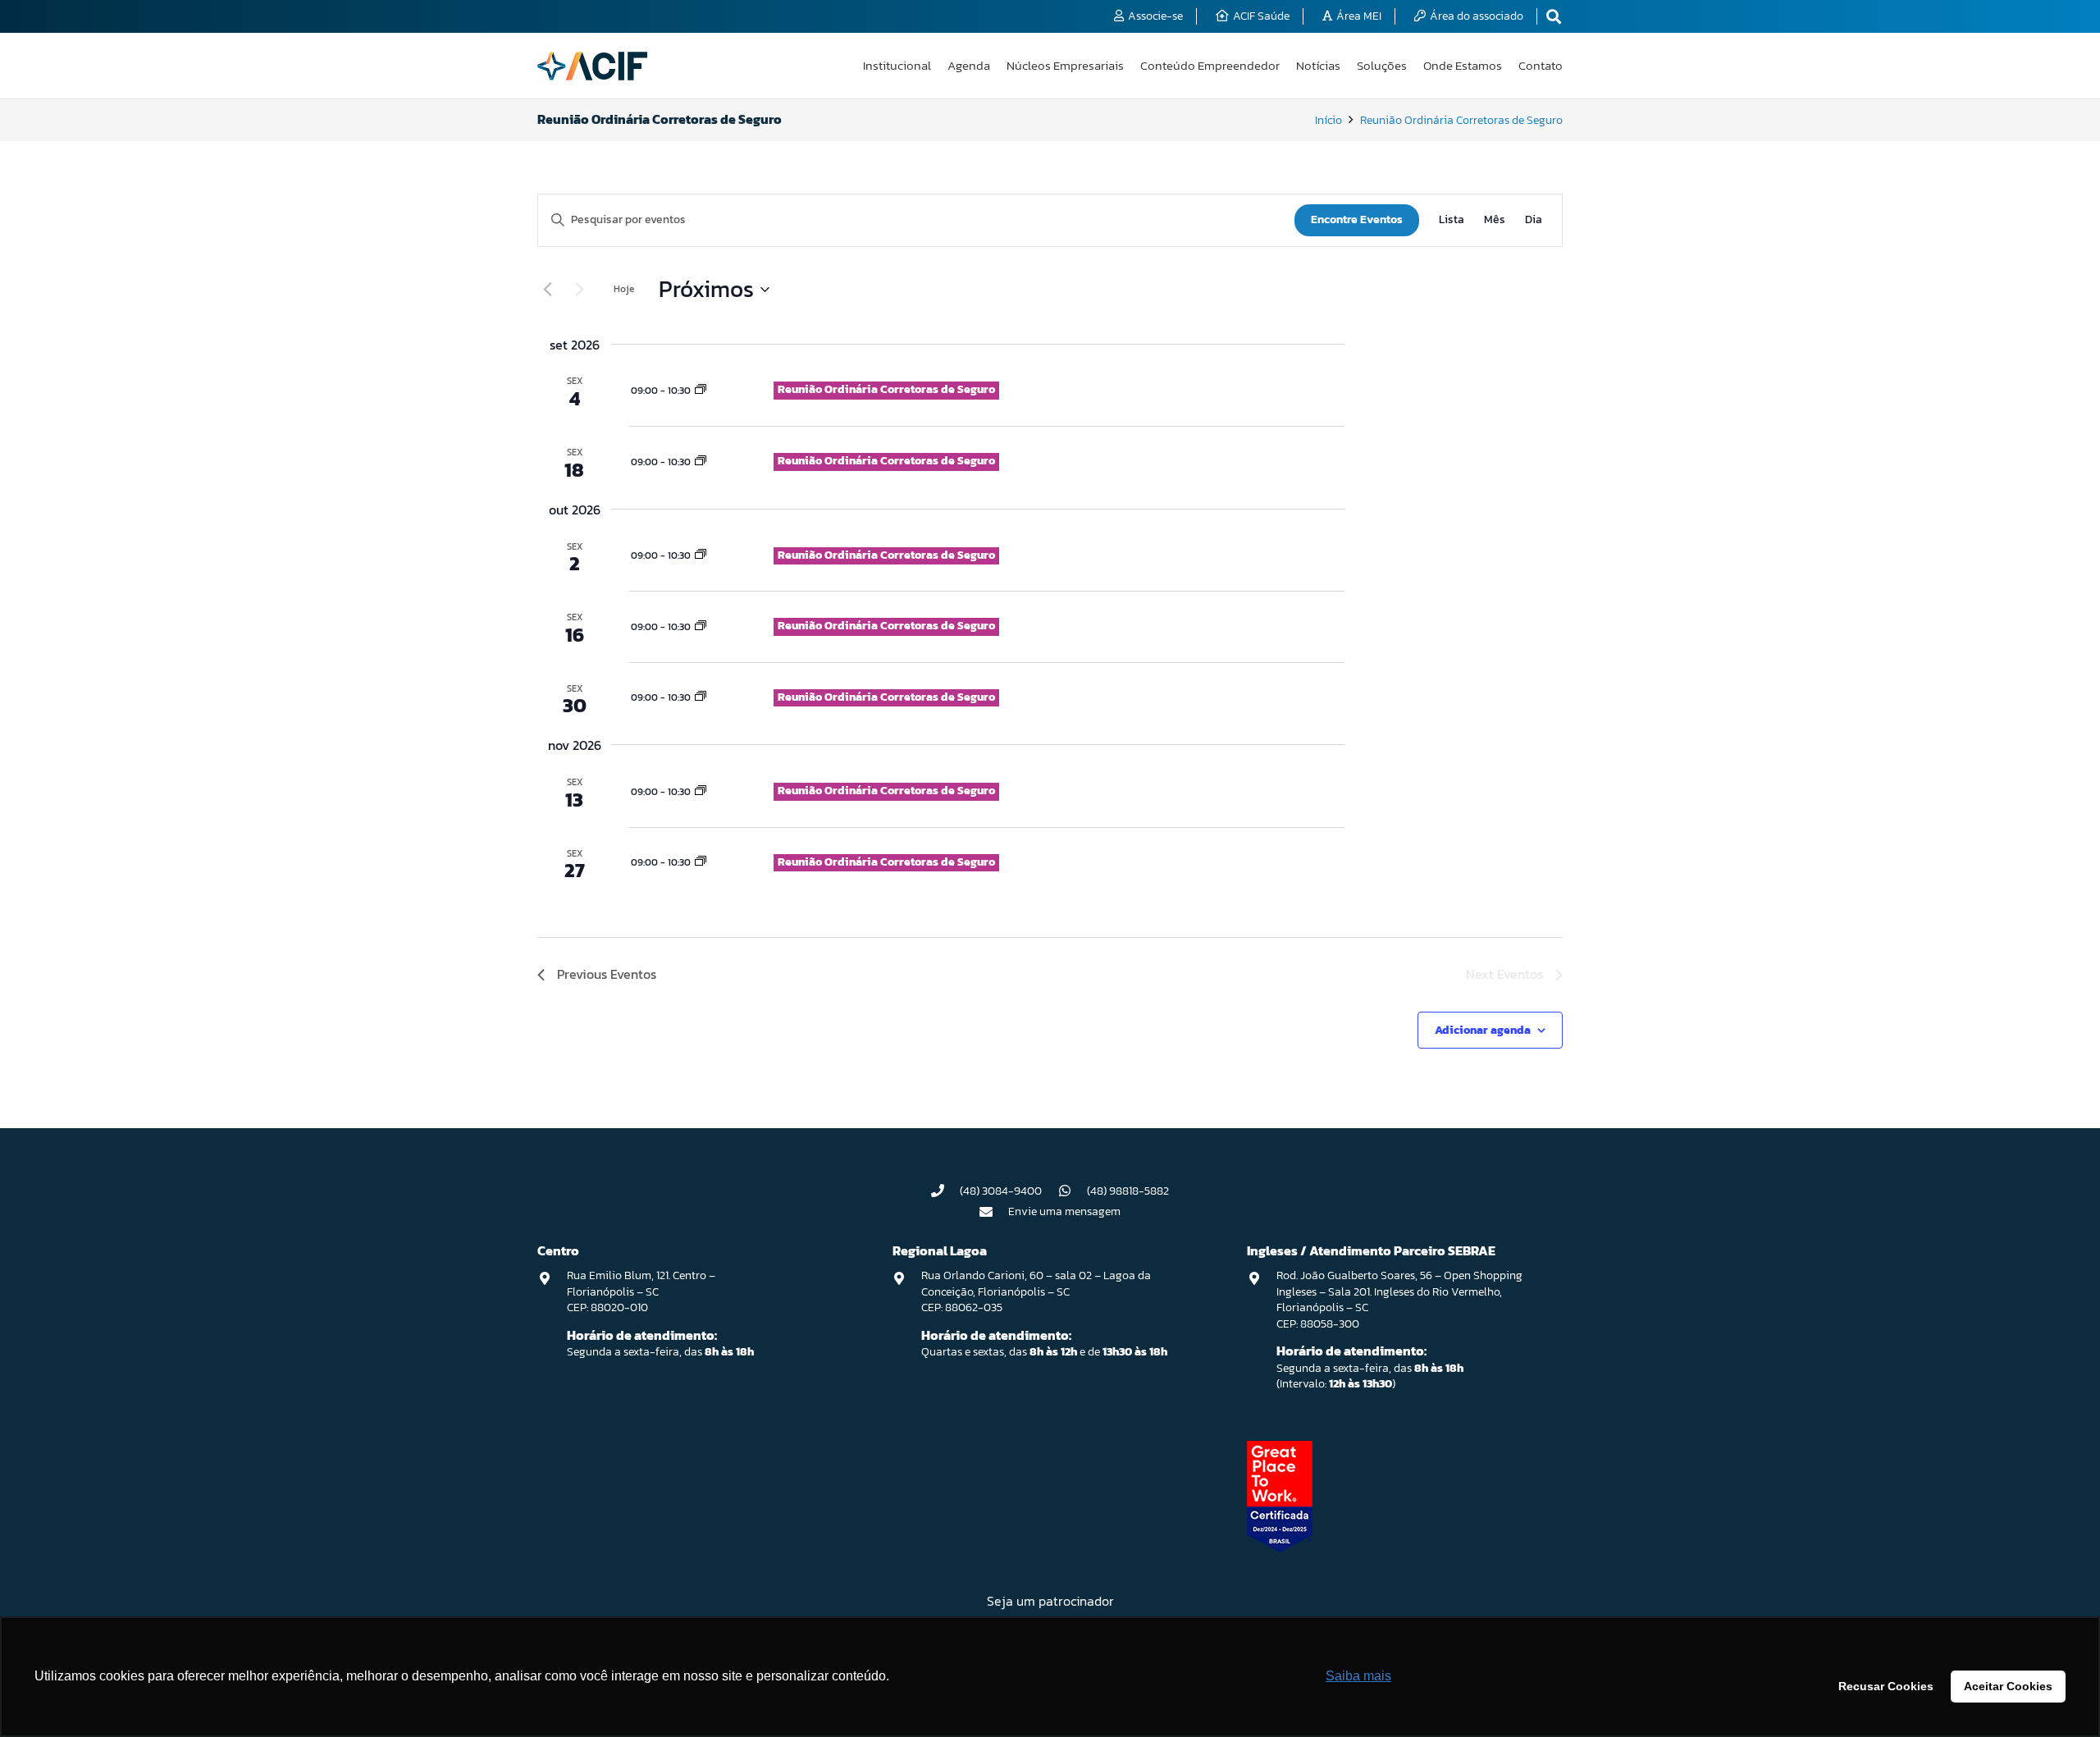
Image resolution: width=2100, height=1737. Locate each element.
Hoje (624, 289)
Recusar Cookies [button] (1886, 1686)
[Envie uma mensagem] (994, 1212)
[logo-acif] (592, 66)
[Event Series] (701, 391)
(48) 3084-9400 (1001, 1191)
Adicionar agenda (1483, 1030)
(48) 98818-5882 (1128, 1191)
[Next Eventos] (579, 290)
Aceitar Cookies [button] (2008, 1686)
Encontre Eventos (1357, 219)
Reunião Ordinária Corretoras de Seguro (886, 389)
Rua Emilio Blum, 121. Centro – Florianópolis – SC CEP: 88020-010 (641, 1291)
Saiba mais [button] (1358, 1676)
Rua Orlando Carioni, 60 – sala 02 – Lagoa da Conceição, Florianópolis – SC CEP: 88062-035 (1036, 1291)
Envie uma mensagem (1064, 1211)
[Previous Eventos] (547, 290)
